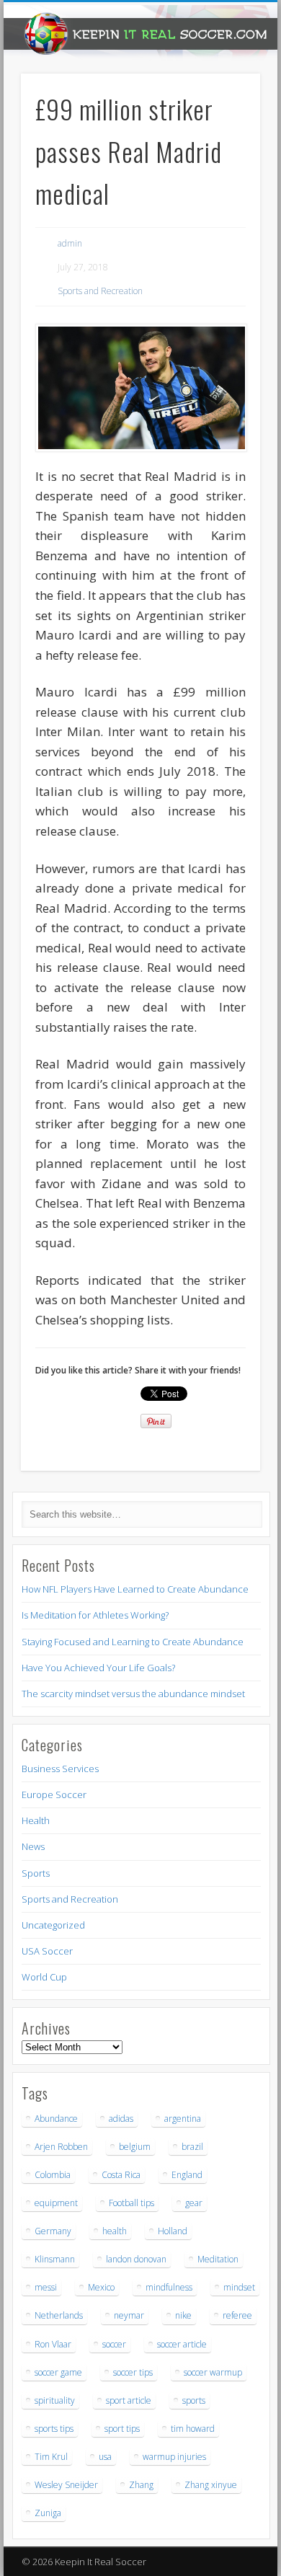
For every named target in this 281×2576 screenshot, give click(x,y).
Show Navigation (225, 129)
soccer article (182, 2344)
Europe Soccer (54, 1794)
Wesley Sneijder (66, 2485)
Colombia (53, 2175)
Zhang (141, 2485)
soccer (114, 2344)
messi (46, 2287)
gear (194, 2203)
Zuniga (48, 2513)
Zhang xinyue (211, 2485)
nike (183, 2315)
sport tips (122, 2429)
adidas (121, 2119)
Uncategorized (53, 1925)
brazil (192, 2147)
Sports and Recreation (100, 291)
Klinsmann (55, 2259)
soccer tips (133, 2372)
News (33, 1846)
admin (70, 243)
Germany (53, 2231)
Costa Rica (121, 2175)
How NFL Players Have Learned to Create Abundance (135, 1589)
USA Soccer (47, 1951)
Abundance (56, 2119)
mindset (239, 2287)
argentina (183, 2119)
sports (194, 2400)
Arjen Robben (61, 2147)
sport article (129, 2400)
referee (237, 2315)
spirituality (55, 2400)
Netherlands (59, 2315)
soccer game (58, 2372)
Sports (36, 1873)
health (115, 2231)
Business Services (60, 1769)
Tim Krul (51, 2457)
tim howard (193, 2429)
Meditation (218, 2259)
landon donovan (136, 2259)
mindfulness (169, 2287)
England (187, 2175)
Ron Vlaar (53, 2344)
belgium (135, 2147)
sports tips (54, 2429)
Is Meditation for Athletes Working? (95, 1615)
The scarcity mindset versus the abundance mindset (133, 1694)
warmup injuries (174, 2457)
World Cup (44, 1977)
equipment (56, 2203)
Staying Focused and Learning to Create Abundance (133, 1642)
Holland (173, 2231)
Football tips (131, 2203)
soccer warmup (213, 2372)
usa (105, 2457)
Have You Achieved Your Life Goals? (98, 1668)
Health (36, 1820)
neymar (129, 2315)
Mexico (101, 2287)
